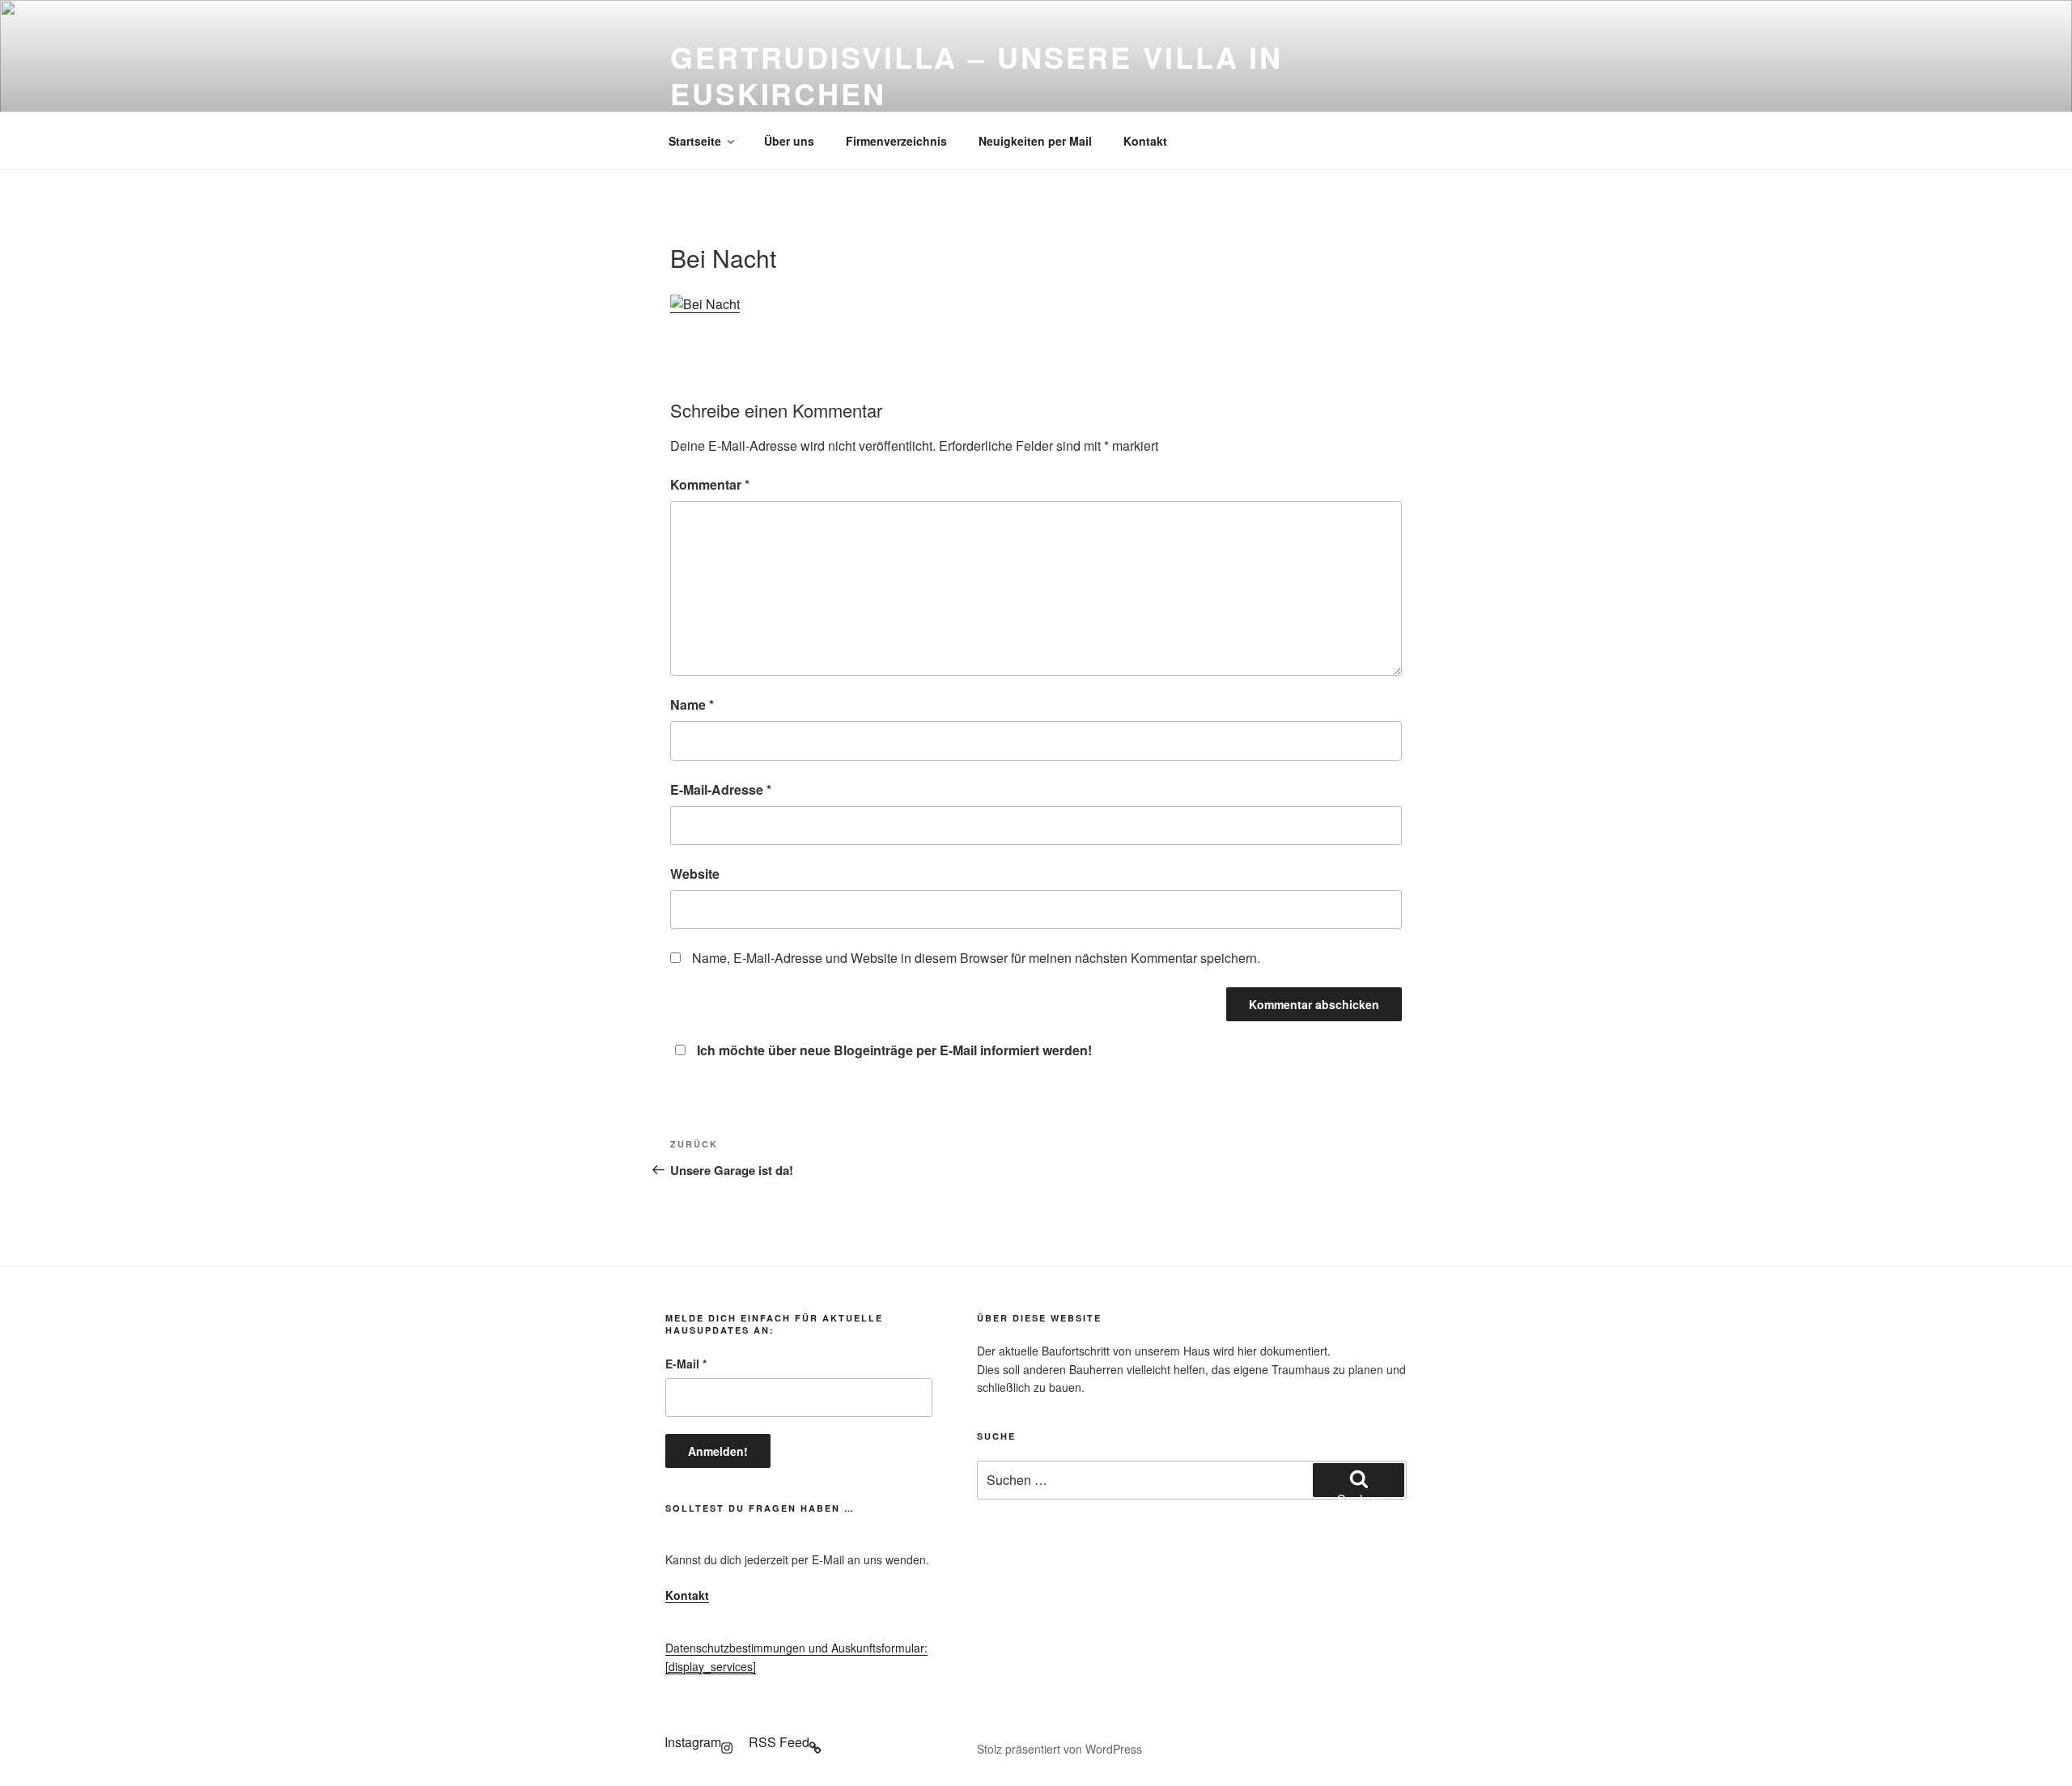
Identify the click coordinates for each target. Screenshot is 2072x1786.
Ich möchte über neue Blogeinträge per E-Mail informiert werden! (894, 1050)
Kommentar (710, 484)
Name (692, 704)
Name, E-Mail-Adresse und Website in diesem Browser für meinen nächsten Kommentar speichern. (976, 958)
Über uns (789, 141)
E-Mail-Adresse (721, 789)
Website (695, 874)
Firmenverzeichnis (896, 141)
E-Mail (686, 1364)
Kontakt (1145, 141)
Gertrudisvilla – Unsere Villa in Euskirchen (977, 75)
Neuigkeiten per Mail (1035, 141)
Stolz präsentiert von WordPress (1059, 1749)
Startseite (695, 141)
